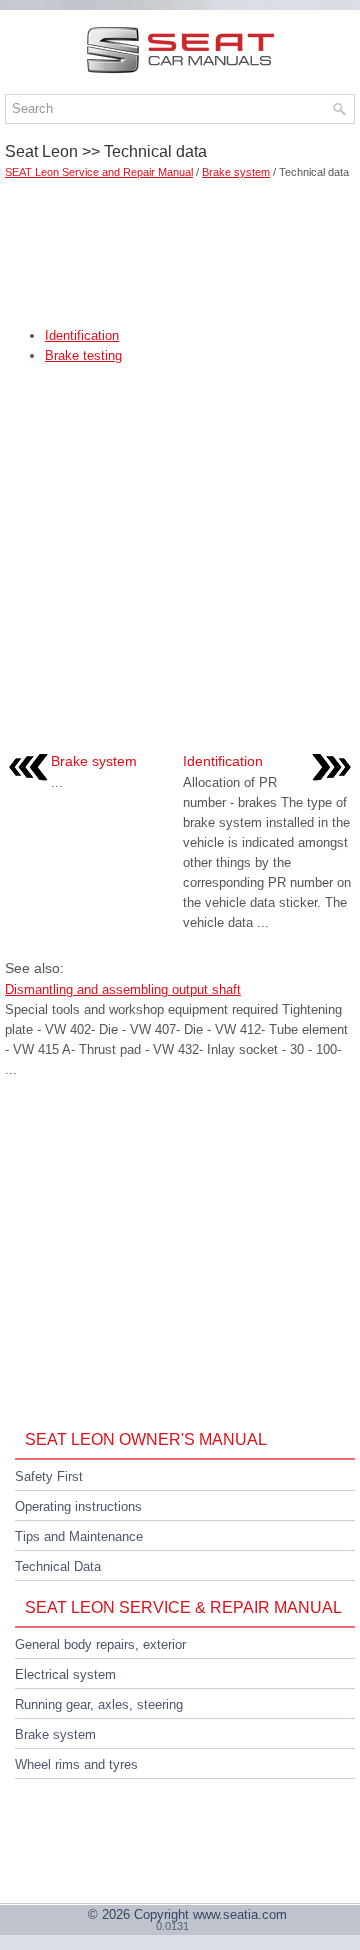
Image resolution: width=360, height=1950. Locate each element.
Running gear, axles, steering (99, 1704)
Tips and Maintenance (79, 1536)
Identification (82, 335)
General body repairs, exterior (100, 1644)
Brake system (236, 172)
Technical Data (58, 1566)
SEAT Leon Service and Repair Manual (99, 172)
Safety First (49, 1476)
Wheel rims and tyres (76, 1764)
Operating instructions (78, 1506)
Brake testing (83, 355)
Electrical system (65, 1674)
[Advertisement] (180, 246)
